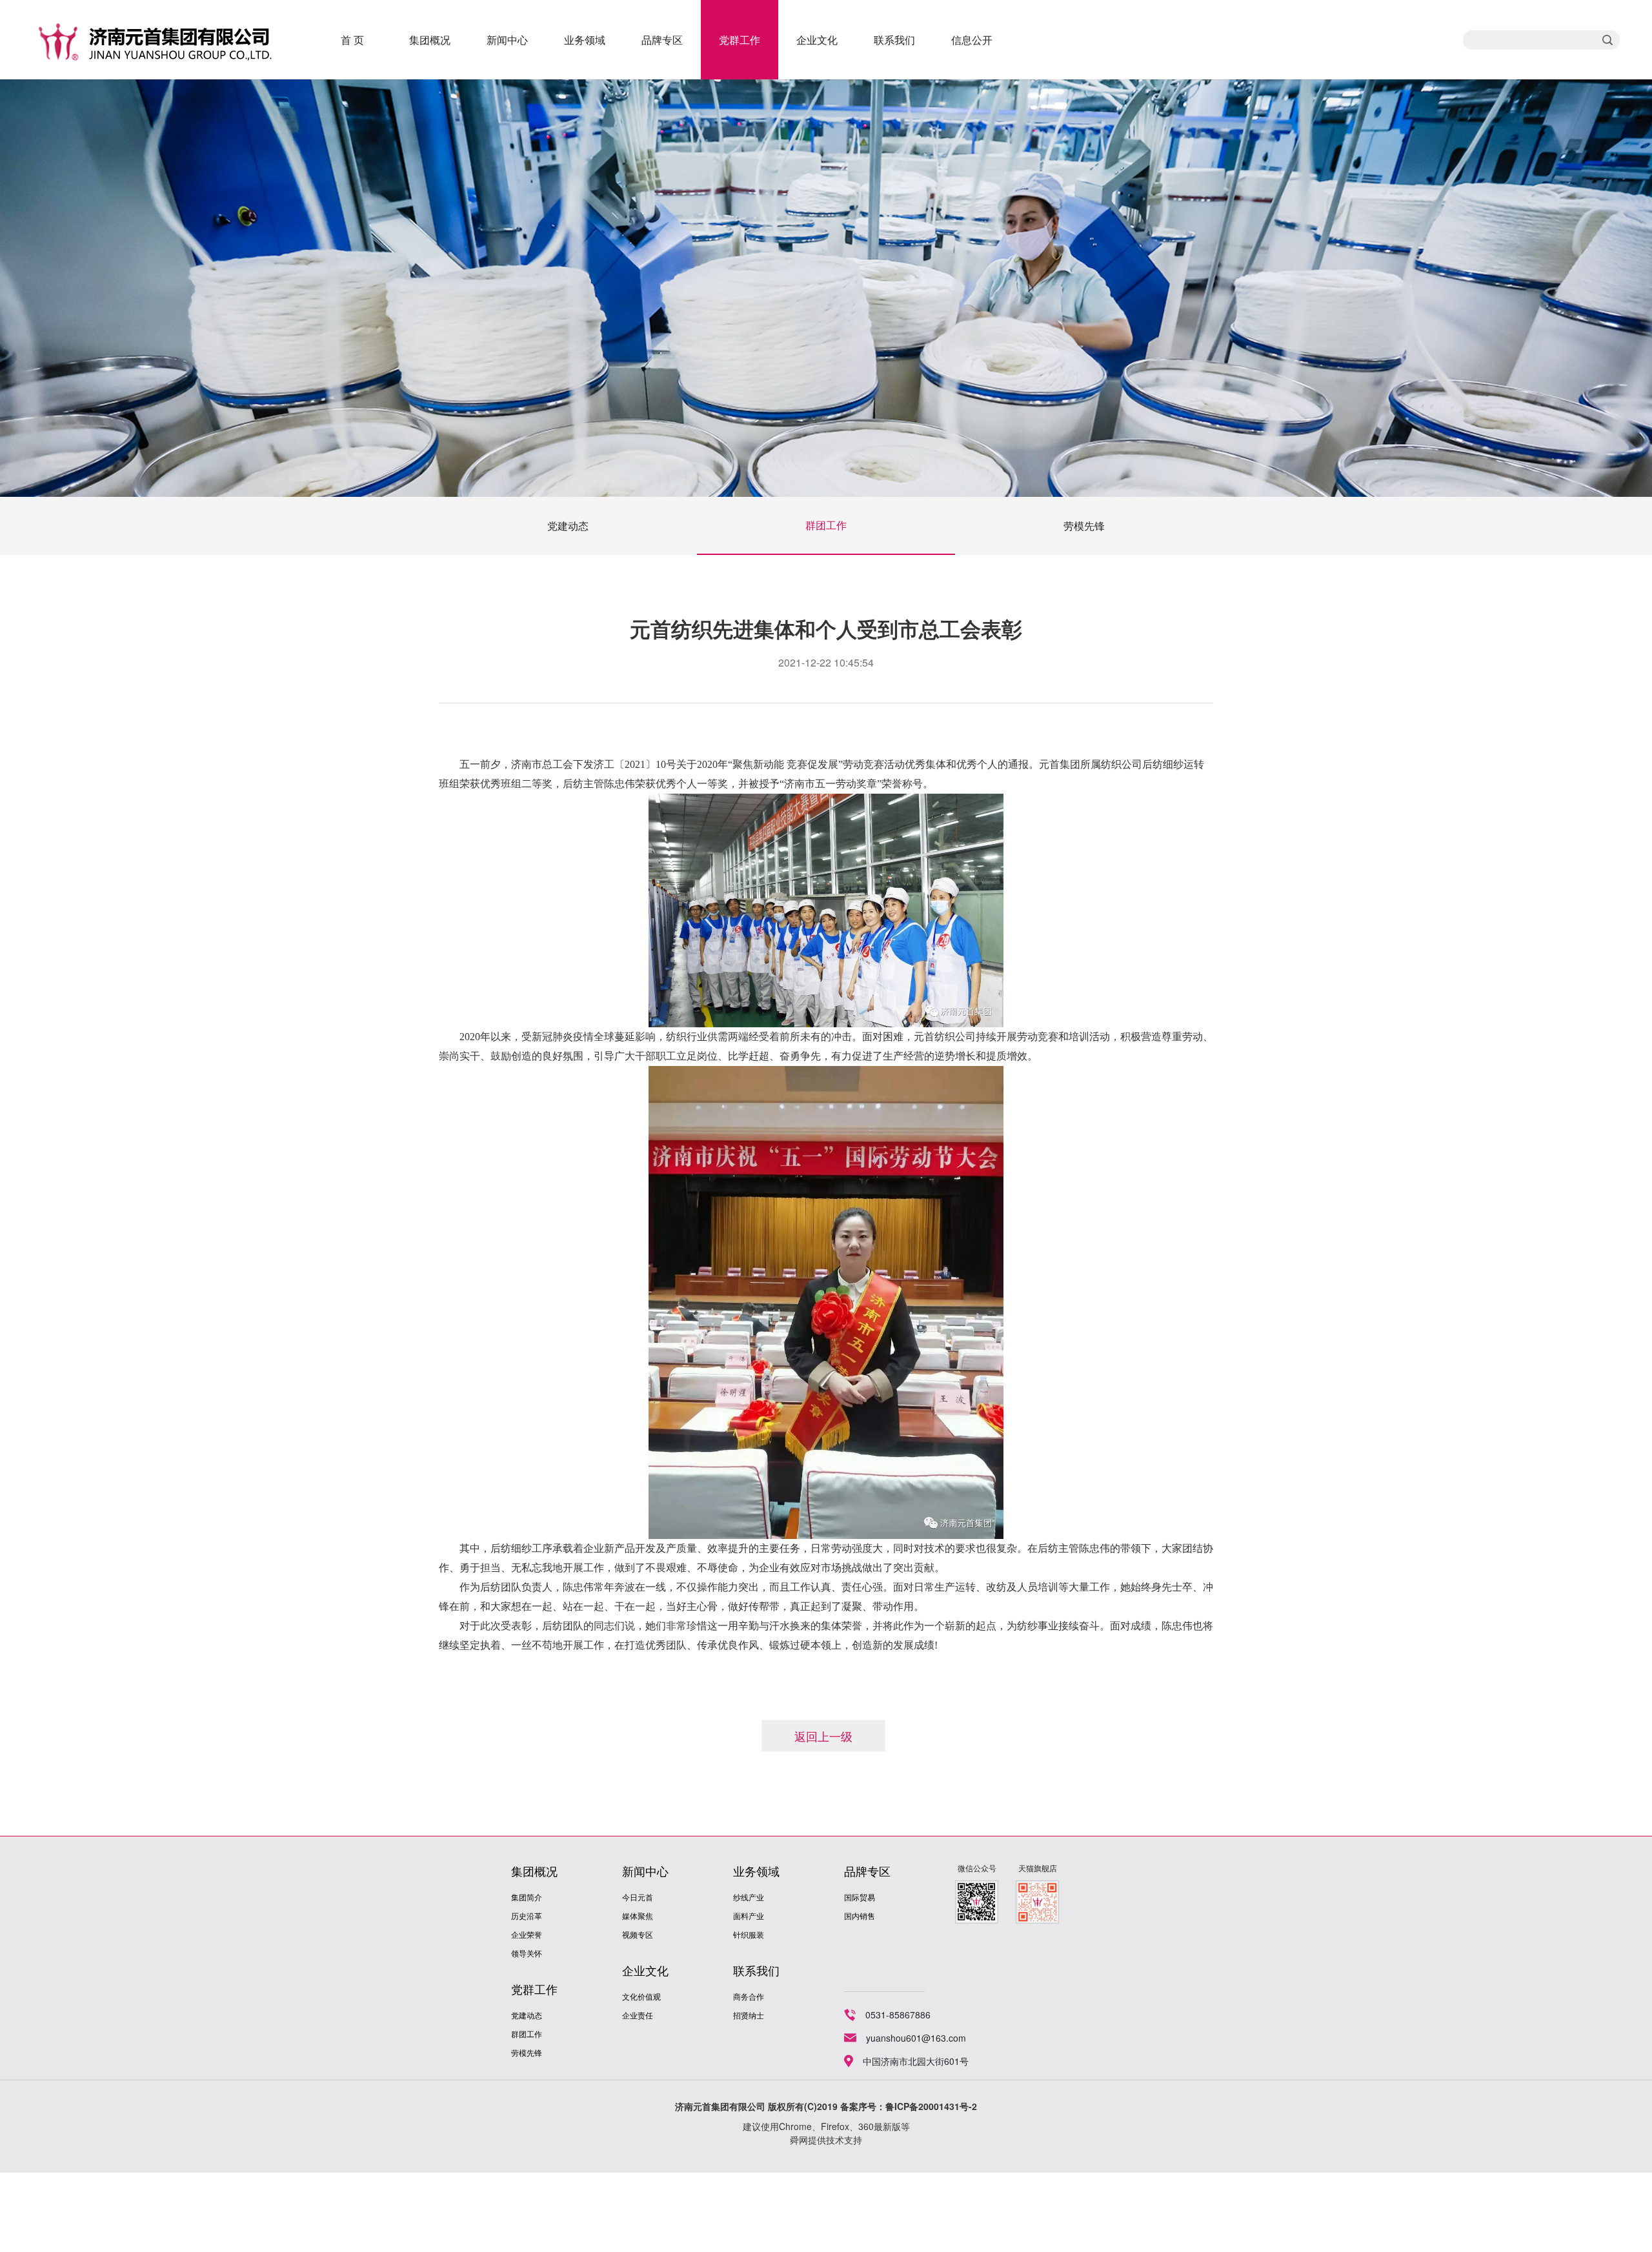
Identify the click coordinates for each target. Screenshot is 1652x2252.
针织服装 (749, 1934)
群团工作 (826, 525)
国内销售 (860, 1915)
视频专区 (638, 1934)
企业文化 (817, 40)
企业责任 (638, 2015)
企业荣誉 (527, 1934)
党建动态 (568, 526)
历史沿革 (527, 1915)
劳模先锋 (1084, 526)
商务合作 (749, 1996)
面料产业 (749, 1915)
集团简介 (527, 1897)
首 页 (352, 40)
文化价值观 (641, 1996)
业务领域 (585, 40)
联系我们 (894, 40)
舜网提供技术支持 (826, 2140)
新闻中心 (507, 40)
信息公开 (972, 40)
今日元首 (638, 1897)
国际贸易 (860, 1897)
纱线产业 (749, 1897)
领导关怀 (527, 1953)
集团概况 (430, 40)
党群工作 (740, 40)
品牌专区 (662, 40)
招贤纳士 (749, 2015)
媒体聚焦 (638, 1915)
